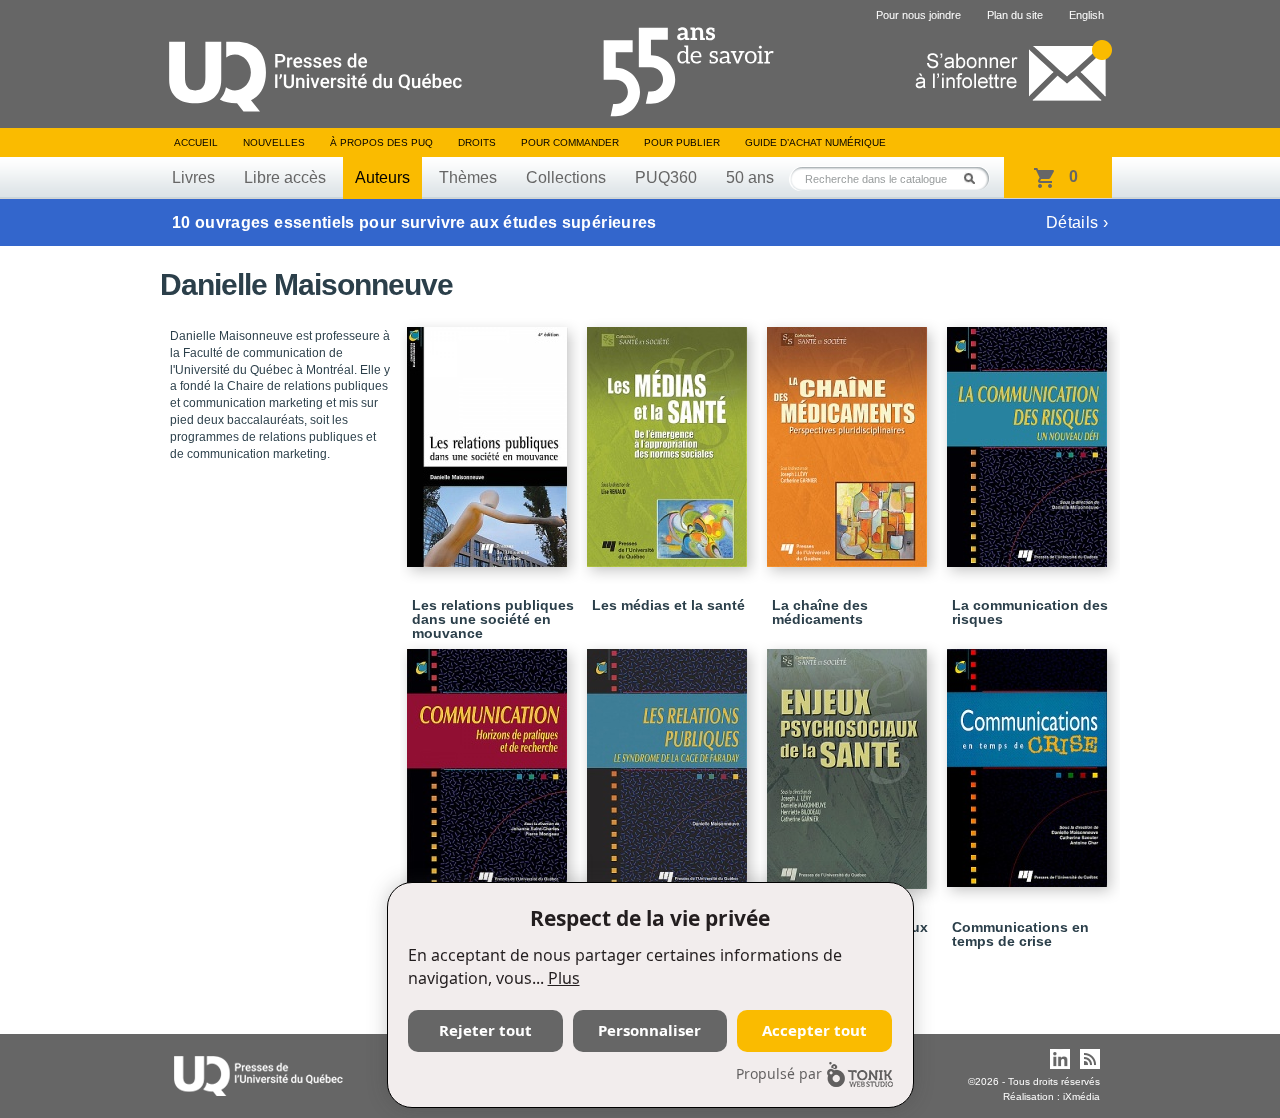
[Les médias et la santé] (670, 438)
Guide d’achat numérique (815, 142)
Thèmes (468, 177)
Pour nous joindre (918, 15)
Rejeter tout (485, 1030)
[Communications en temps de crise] (1030, 759)
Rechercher (975, 178)
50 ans (750, 177)
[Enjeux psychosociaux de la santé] (850, 760)
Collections (566, 177)
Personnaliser (649, 1030)
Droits (477, 142)
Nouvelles (274, 142)
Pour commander (570, 142)
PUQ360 (666, 177)
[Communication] (490, 760)
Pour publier (682, 142)
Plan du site (1015, 15)
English (1086, 15)
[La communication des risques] (1030, 438)
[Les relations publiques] (670, 760)
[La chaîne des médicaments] (850, 438)
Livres (193, 177)
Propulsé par (779, 1073)
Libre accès (285, 177)
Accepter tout (814, 1030)
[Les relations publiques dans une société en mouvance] (490, 438)
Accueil (196, 142)
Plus (564, 978)
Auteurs (382, 177)
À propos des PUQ (381, 142)
